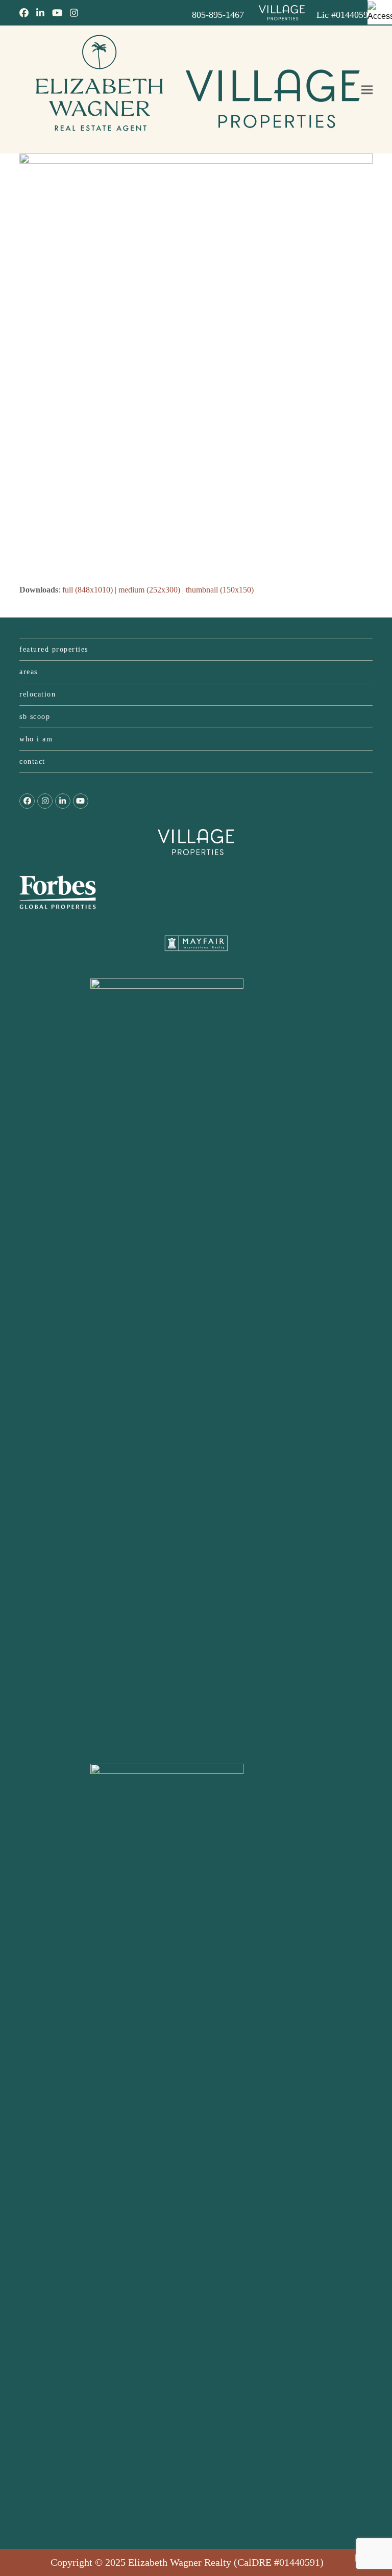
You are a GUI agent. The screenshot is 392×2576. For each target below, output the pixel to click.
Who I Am (36, 739)
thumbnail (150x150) (220, 590)
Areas (29, 672)
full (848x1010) (88, 590)
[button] (367, 90)
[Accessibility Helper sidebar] (380, 12)
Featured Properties (54, 649)
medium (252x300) (149, 590)
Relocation (38, 694)
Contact (32, 762)
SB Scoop (35, 717)
